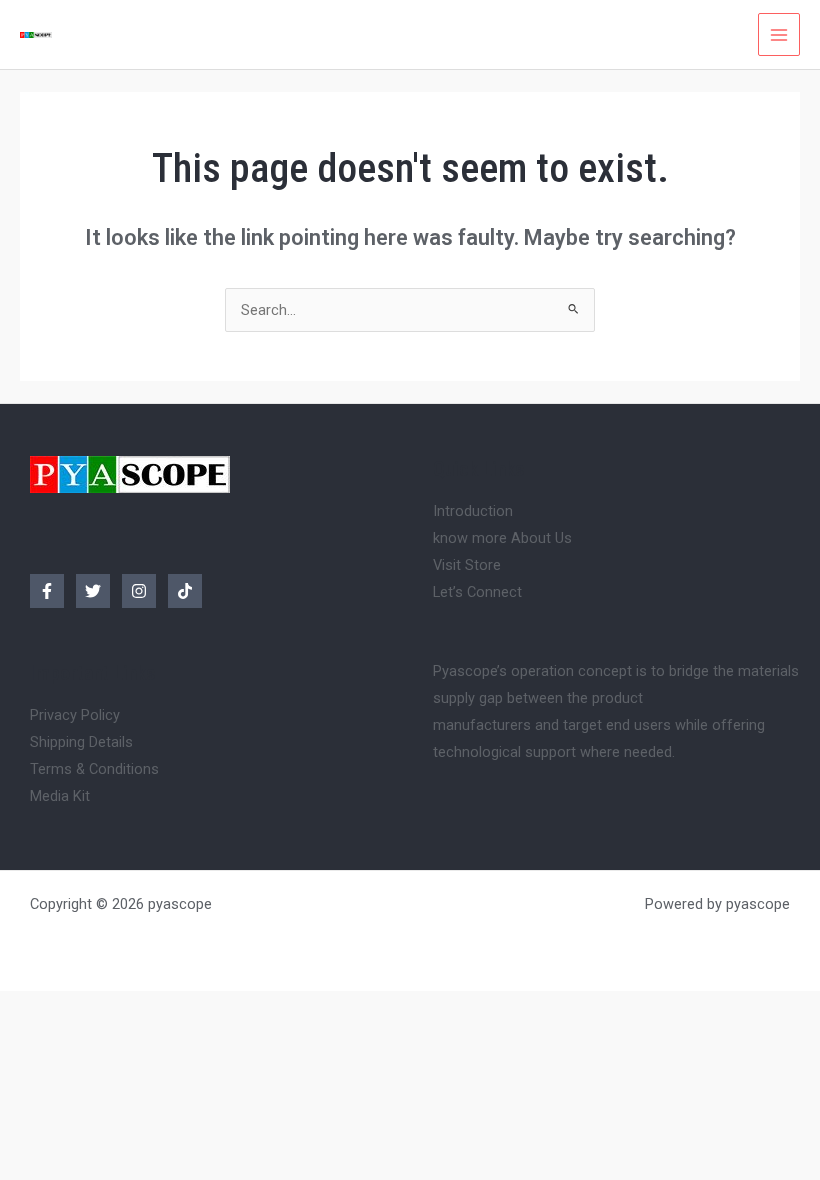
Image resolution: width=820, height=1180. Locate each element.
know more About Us (502, 538)
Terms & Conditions (94, 769)
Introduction (473, 511)
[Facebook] (47, 591)
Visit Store (467, 565)
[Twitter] (93, 591)
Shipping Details (81, 742)
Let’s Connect (477, 592)
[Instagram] (139, 591)
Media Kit (60, 796)
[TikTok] (185, 591)
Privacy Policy (75, 715)
